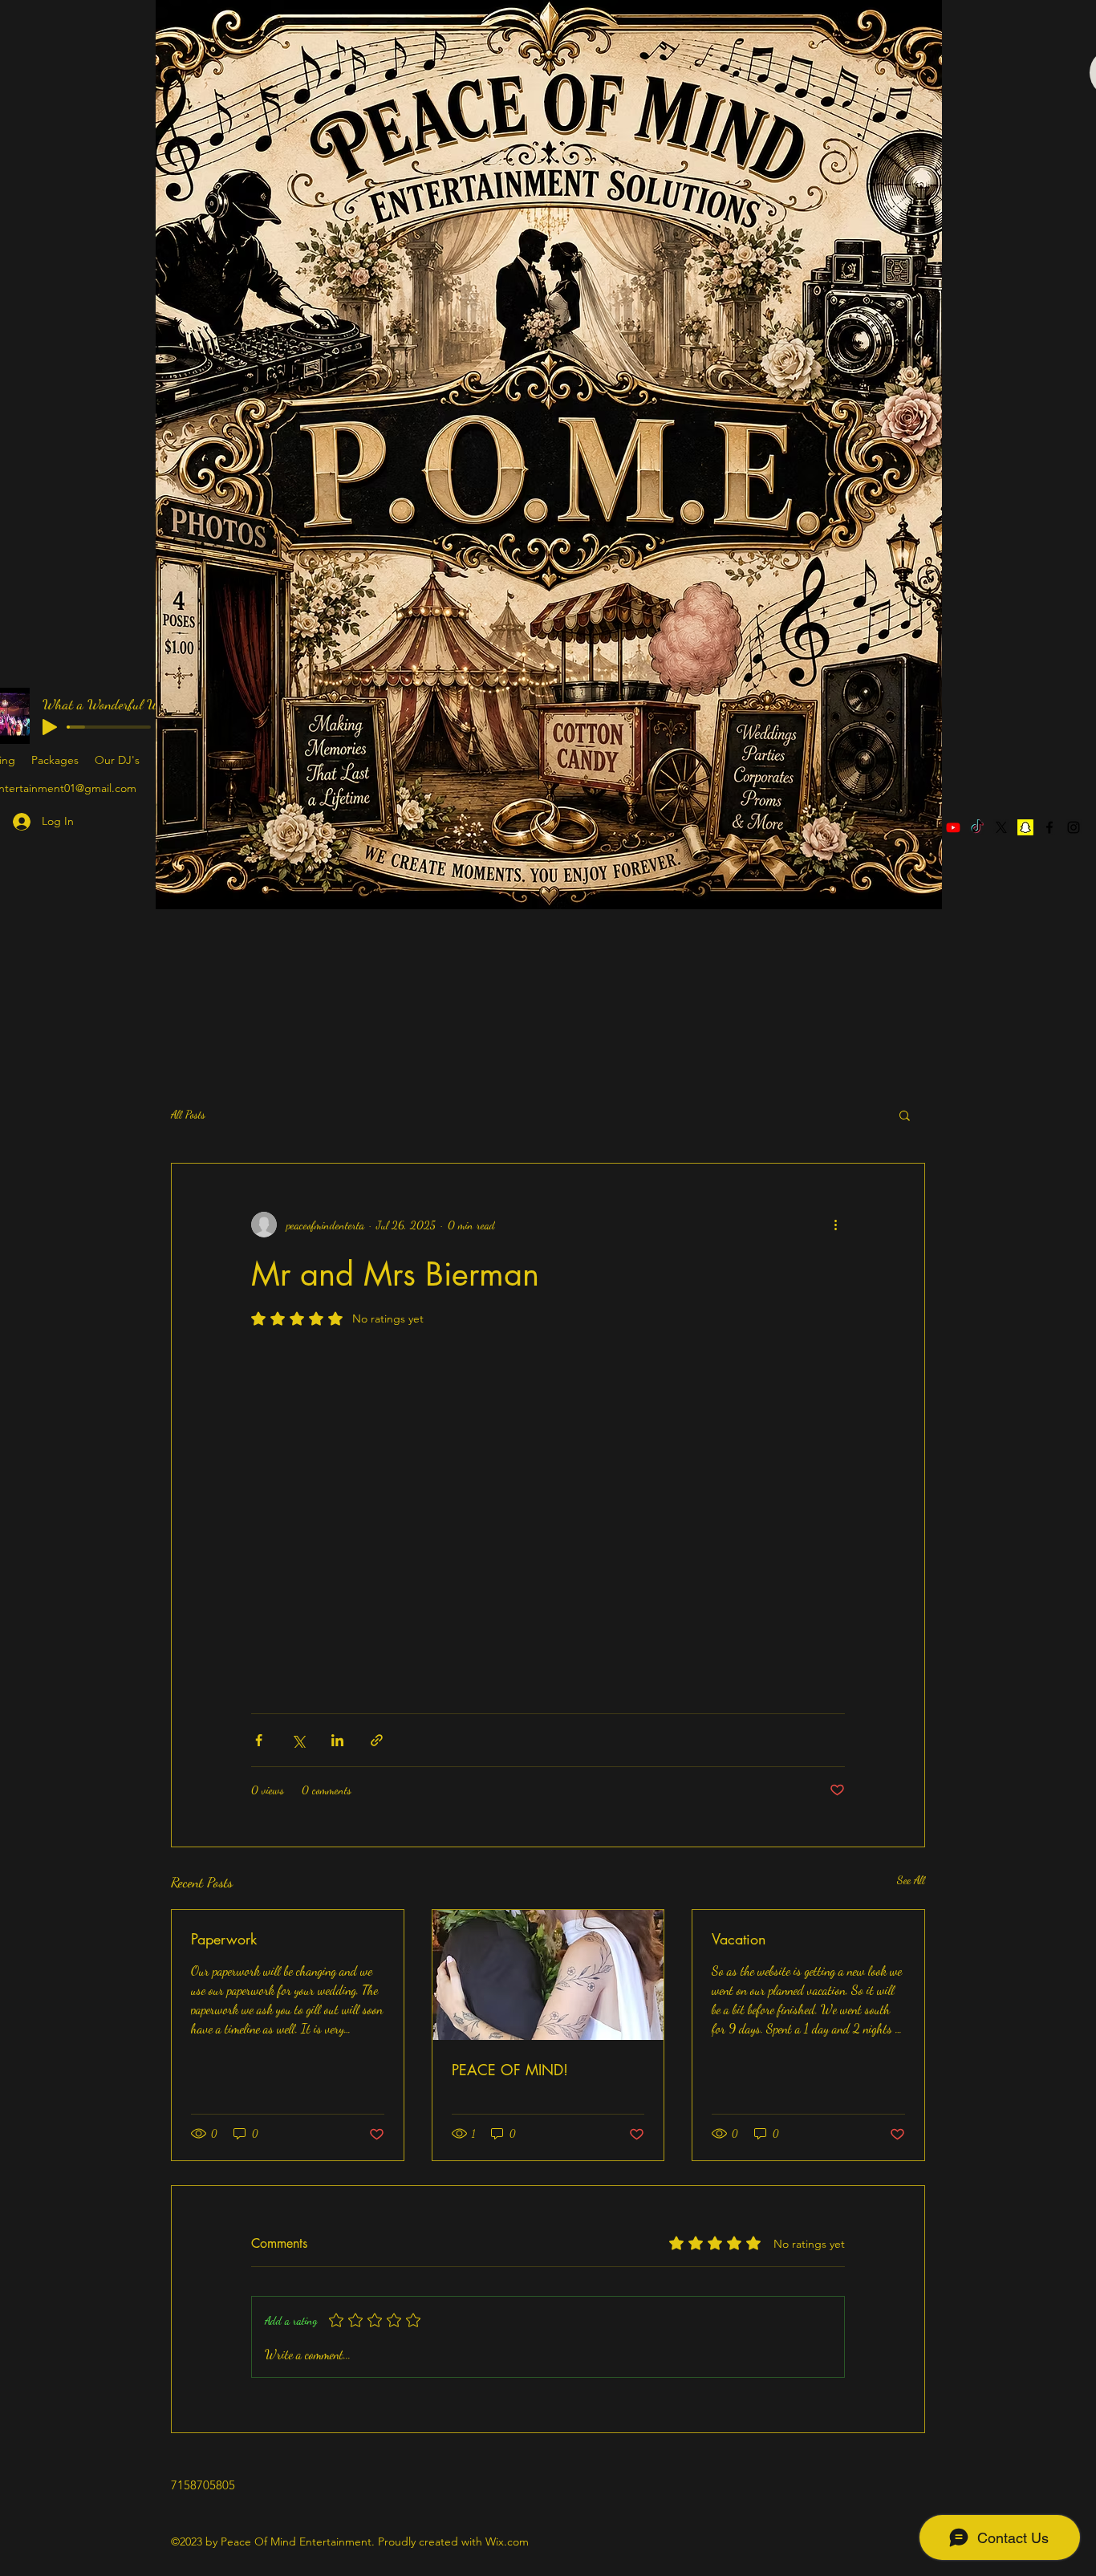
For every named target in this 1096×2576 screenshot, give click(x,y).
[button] (905, 1115)
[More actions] (835, 1225)
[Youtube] (953, 827)
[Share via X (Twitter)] (298, 1740)
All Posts (188, 1114)
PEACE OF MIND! (510, 2070)
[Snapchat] (1025, 827)
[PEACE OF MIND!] (548, 1975)
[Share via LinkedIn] (337, 1740)
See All (911, 1880)
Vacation (739, 1939)
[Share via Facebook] (259, 1740)
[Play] (50, 727)
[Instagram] (1074, 827)
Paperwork (224, 1939)
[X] (1001, 827)
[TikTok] (977, 827)
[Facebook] (1049, 827)
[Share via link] (377, 1740)
